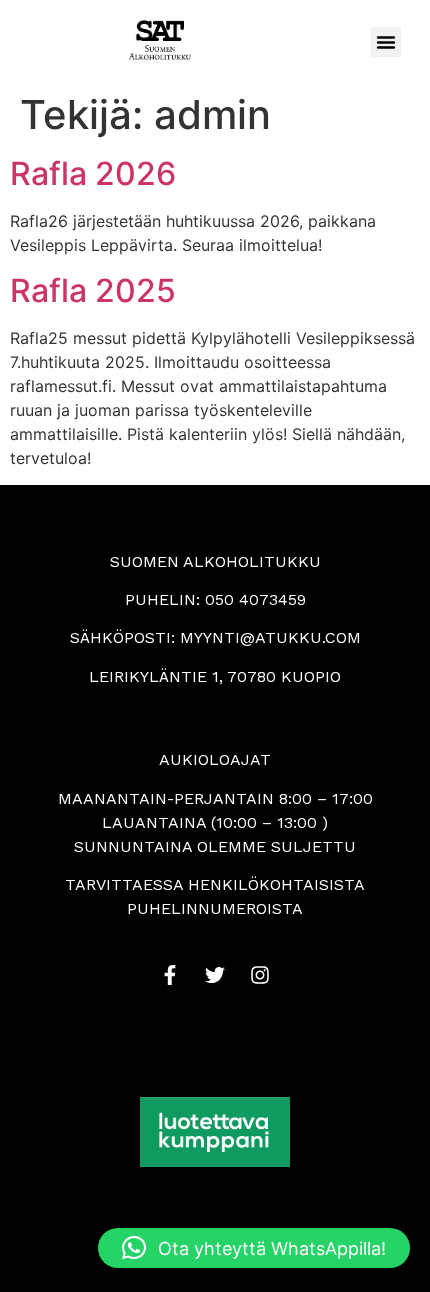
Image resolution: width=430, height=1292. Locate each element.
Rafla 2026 (93, 173)
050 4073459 (255, 599)
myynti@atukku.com (270, 637)
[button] (386, 42)
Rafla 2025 (93, 290)
